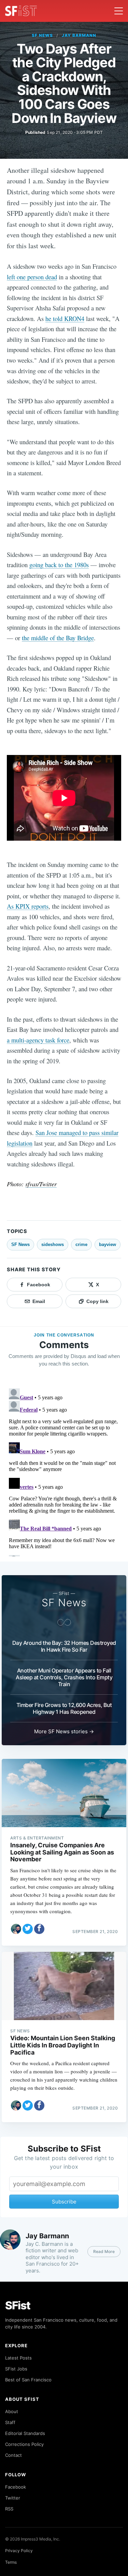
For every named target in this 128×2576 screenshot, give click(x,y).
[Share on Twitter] (28, 1929)
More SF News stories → (64, 1731)
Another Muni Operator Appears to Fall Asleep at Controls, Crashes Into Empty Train (64, 1677)
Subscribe (64, 2202)
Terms (11, 2562)
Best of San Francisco (28, 2380)
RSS (9, 2509)
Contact (13, 2455)
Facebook (16, 2487)
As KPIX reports (28, 906)
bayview (108, 1244)
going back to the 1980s (59, 565)
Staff (10, 2422)
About (12, 2411)
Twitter (13, 2498)
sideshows (53, 1244)
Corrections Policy (24, 2444)
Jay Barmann (79, 35)
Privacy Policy (19, 2551)
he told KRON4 (65, 318)
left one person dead (32, 277)
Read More (104, 2251)
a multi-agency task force (38, 1040)
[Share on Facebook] (39, 1929)
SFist (18, 2305)
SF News (42, 35)
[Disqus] (64, 1471)
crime (81, 1244)
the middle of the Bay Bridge (58, 638)
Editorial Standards (25, 2433)
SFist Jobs (16, 2369)
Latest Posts (18, 2358)
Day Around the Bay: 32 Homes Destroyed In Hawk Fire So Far (64, 1646)
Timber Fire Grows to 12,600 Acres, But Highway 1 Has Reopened (64, 1708)
